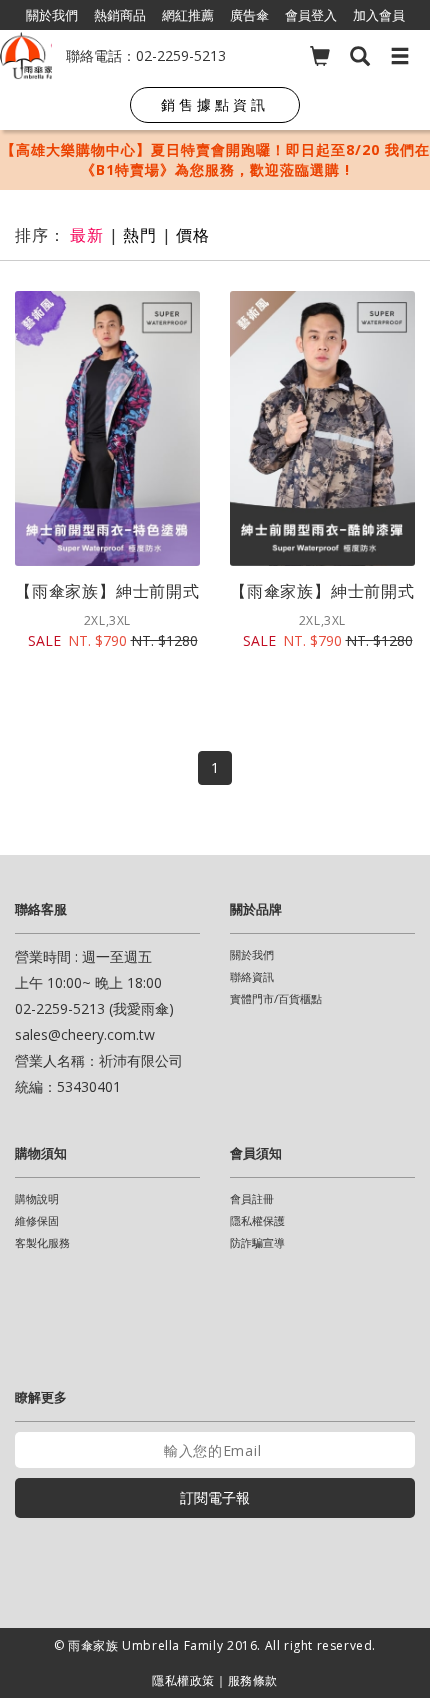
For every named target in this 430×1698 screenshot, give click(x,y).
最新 (87, 235)
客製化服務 (42, 1242)
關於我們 (252, 954)
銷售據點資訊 (215, 104)
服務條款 (253, 1680)
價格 (193, 235)
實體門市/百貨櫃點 (276, 998)
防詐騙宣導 (257, 1242)
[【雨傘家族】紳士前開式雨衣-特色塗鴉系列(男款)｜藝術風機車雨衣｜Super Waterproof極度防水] (107, 428)
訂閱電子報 (215, 1497)
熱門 (140, 235)
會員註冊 (252, 1198)
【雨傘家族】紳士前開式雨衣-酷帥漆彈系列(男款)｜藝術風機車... (322, 591)
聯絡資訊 (252, 976)
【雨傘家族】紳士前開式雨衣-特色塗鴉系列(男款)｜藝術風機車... (107, 591)
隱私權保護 (257, 1220)
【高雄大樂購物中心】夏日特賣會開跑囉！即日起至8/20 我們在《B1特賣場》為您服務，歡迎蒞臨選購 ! (215, 159)
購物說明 (37, 1198)
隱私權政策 (183, 1680)
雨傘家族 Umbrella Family (147, 1645)
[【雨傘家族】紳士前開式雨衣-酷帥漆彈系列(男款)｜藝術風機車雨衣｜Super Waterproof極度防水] (322, 428)
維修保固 (37, 1220)
